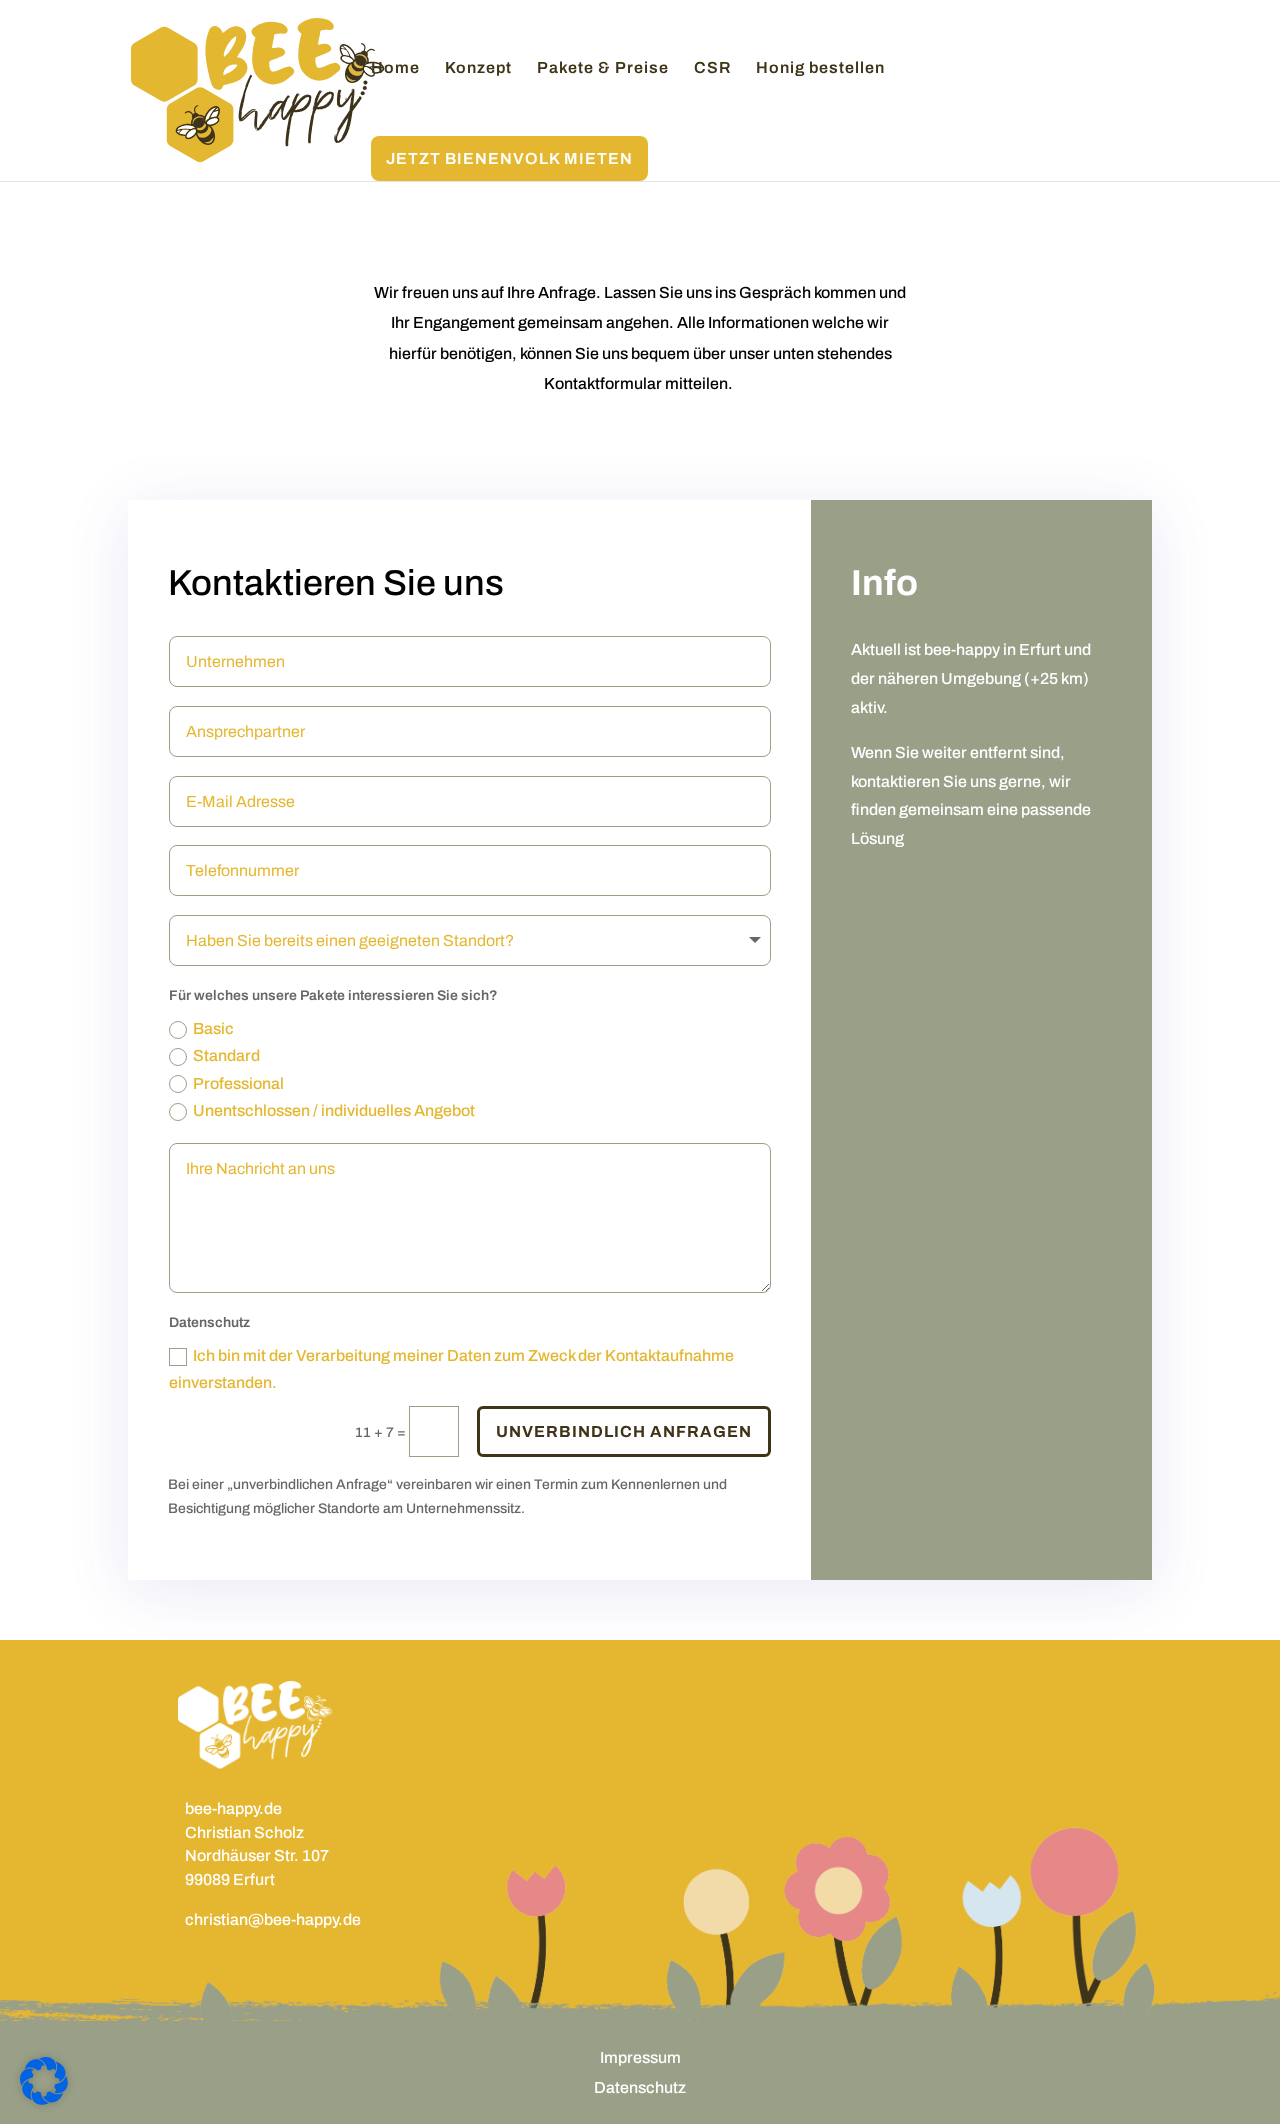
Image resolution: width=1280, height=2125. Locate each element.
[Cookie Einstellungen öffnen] (44, 2100)
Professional (238, 1083)
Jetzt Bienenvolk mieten (509, 158)
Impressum (640, 2058)
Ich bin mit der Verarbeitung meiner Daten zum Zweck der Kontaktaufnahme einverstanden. (451, 1369)
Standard (226, 1055)
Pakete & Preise (603, 68)
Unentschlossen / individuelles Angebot (334, 1110)
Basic (213, 1028)
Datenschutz (640, 2088)
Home (395, 68)
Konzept (478, 68)
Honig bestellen (820, 68)
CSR (712, 68)
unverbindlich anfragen (624, 1431)
